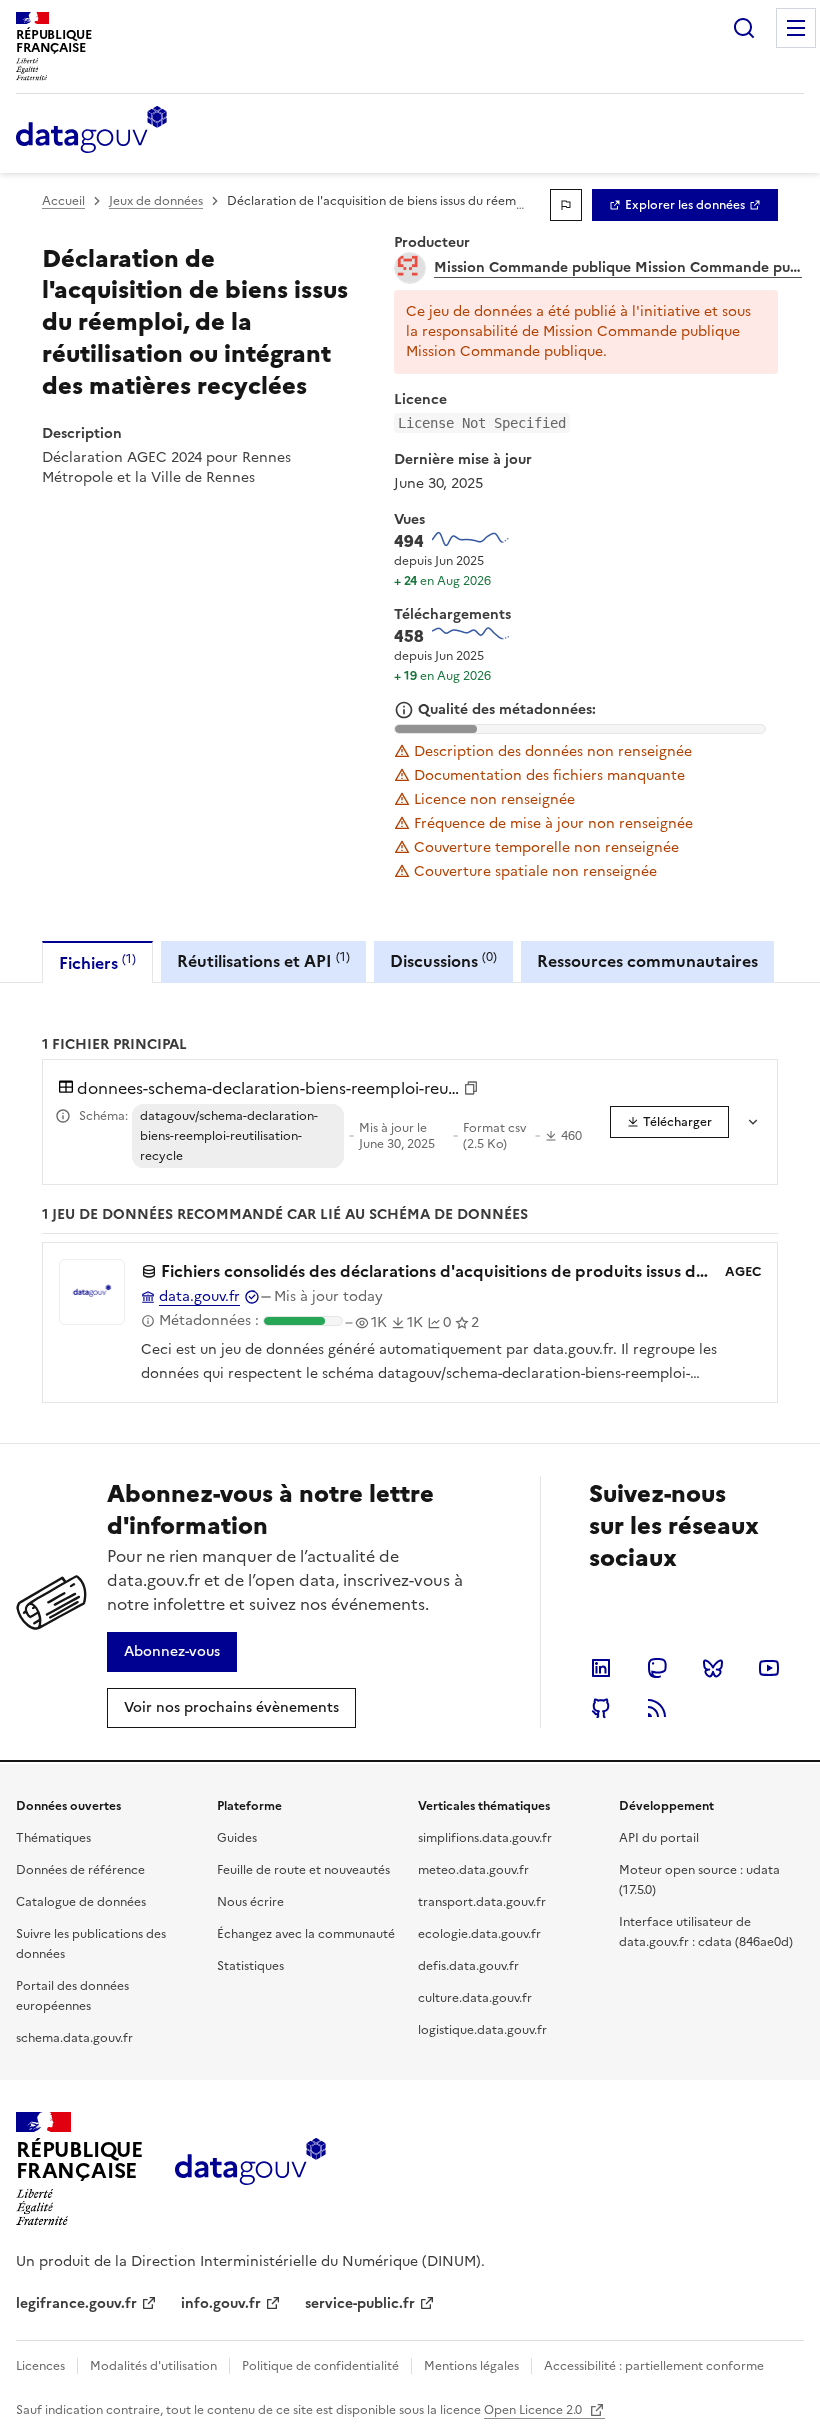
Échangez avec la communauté (306, 1934)
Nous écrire (250, 1902)
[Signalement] (566, 205)
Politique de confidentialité (320, 2366)
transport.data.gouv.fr (482, 1902)
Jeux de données (156, 201)
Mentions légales (471, 2366)
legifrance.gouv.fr (76, 2303)
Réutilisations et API (263, 960)
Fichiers (97, 962)
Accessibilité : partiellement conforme (654, 2366)
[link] (685, 205)
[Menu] (796, 28)
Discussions (443, 960)
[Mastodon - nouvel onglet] (657, 1668)
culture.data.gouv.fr (475, 1998)
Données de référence (80, 1870)
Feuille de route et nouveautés (303, 1870)
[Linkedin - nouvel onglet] (601, 1668)
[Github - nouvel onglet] (601, 1708)
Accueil (63, 201)
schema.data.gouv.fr (74, 2038)
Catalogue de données (81, 1902)
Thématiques (53, 1838)
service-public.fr (360, 2303)
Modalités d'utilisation (153, 2366)
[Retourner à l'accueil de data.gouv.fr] (91, 131)
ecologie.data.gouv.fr (479, 1934)
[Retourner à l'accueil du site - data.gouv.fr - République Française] (250, 2169)
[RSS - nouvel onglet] (657, 1708)
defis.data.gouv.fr (468, 1966)
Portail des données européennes (72, 1996)
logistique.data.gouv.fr (482, 2030)
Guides (237, 1838)
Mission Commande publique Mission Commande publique (618, 268)
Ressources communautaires (647, 961)
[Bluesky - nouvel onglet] (713, 1668)
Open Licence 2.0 (534, 2410)
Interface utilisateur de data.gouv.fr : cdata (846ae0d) (706, 1932)
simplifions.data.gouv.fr (485, 1838)
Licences (40, 2366)
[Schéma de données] (63, 1116)
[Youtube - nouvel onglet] (769, 1668)
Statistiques (250, 1966)
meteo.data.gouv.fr (473, 1870)
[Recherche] (744, 28)
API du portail (659, 1838)
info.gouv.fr (221, 2303)
